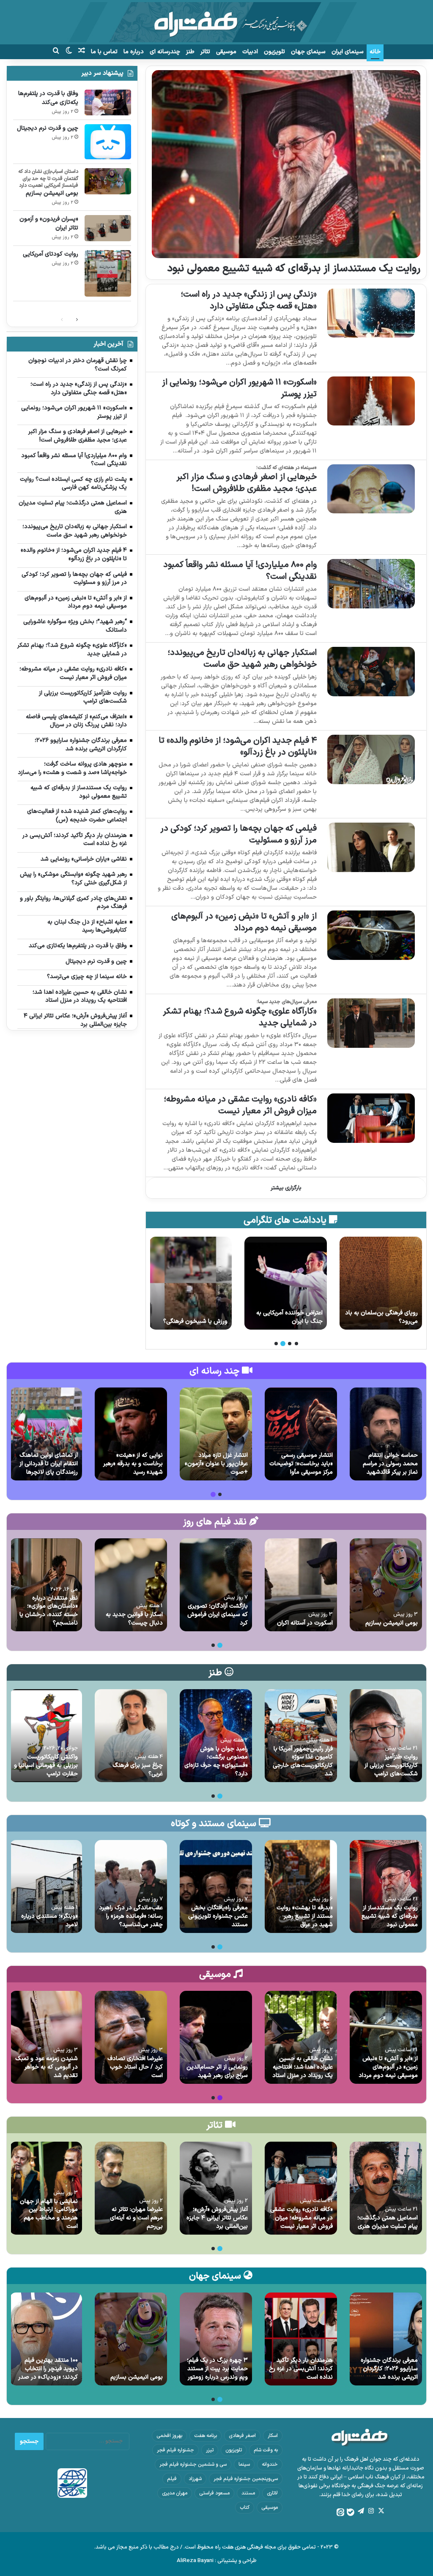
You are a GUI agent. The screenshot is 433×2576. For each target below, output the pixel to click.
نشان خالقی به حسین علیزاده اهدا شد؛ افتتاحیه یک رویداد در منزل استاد (303, 2067)
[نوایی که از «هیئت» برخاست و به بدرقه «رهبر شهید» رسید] (131, 1434)
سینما (244, 2464)
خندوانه (270, 2464)
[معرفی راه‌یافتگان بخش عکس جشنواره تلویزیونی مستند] (216, 1886)
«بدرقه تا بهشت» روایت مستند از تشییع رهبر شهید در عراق (305, 1916)
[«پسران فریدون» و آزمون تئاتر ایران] (108, 228)
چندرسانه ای (165, 52)
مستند (248, 2493)
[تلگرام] (361, 2511)
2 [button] (290, 1344)
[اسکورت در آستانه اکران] (301, 1585)
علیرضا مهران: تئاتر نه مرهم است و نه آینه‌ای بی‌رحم (136, 2218)
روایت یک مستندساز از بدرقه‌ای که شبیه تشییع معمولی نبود (294, 269)
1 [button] (296, 1344)
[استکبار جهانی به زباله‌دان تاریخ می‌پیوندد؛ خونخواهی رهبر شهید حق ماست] (371, 672)
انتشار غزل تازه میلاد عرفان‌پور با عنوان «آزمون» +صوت (216, 1464)
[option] (381, 1283)
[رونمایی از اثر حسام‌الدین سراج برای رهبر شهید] (216, 2037)
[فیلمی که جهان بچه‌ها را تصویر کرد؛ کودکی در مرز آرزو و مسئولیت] (371, 847)
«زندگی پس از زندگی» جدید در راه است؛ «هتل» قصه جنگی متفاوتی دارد (249, 300)
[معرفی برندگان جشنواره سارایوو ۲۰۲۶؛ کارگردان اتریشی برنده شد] (386, 2339)
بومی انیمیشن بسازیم (52, 193)
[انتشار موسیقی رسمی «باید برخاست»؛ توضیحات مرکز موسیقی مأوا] (301, 1434)
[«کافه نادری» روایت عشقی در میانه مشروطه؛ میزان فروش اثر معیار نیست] (371, 1118)
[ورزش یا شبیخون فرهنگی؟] (286, 1283)
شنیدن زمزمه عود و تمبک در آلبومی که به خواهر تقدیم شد (47, 2067)
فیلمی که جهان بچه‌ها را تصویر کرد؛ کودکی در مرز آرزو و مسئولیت (238, 834)
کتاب (245, 2508)
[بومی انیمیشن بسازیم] (108, 181)
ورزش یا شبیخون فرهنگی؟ (290, 1321)
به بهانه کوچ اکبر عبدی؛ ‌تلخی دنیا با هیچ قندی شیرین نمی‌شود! (192, 1313)
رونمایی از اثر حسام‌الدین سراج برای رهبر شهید (217, 2071)
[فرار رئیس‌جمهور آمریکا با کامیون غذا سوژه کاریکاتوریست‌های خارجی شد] (301, 1736)
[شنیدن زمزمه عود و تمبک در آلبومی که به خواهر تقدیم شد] (46, 2037)
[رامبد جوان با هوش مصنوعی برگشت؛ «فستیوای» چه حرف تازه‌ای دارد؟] (216, 1736)
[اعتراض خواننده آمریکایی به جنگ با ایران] (381, 1283)
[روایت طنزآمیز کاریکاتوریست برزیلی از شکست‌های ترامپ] (386, 1736)
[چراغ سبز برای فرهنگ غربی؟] (131, 1736)
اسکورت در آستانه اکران (305, 1623)
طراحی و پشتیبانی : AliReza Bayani (217, 2561)
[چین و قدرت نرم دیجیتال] (108, 142)
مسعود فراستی (214, 2493)
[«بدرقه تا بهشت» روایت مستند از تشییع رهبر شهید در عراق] (301, 1886)
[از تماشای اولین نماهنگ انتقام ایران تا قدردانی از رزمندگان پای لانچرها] (46, 1434)
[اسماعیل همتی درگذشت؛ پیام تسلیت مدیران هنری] (386, 2188)
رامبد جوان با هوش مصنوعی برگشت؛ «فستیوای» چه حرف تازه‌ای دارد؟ (216, 1761)
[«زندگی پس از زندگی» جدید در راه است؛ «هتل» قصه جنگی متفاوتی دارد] (371, 313)
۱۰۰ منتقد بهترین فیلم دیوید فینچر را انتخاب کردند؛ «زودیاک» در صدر (48, 2369)
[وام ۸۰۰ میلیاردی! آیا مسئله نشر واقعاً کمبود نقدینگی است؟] (371, 584)
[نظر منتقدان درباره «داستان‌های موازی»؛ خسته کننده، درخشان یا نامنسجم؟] (46, 1585)
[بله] (351, 2512)
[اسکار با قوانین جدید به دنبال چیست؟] (131, 1585)
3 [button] (283, 1344)
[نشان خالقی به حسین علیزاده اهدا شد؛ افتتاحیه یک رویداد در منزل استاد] (301, 2037)
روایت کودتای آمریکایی (51, 254)
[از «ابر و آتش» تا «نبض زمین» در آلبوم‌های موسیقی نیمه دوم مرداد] (371, 935)
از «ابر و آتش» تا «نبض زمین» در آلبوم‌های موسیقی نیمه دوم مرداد (244, 922)
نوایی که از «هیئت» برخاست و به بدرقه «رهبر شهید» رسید (133, 1464)
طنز (190, 52)
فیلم (172, 2479)
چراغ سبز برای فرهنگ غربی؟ (138, 1770)
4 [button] (276, 1344)
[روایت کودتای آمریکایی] (108, 273)
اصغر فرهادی (242, 2436)
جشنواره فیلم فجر (175, 2450)
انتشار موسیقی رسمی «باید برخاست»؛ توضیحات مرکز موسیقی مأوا (301, 1464)
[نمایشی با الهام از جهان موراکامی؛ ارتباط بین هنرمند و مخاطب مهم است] (46, 2188)
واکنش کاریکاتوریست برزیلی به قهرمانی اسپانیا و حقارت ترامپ (46, 1765)
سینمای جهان (308, 52)
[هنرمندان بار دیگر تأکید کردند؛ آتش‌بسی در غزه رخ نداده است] (301, 2339)
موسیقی (226, 52)
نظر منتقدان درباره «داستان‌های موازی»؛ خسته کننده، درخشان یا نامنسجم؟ (49, 1611)
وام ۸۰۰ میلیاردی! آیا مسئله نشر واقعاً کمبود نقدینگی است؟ (240, 571)
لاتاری (272, 2493)
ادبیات (250, 52)
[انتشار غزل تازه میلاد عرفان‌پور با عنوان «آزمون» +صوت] (216, 1434)
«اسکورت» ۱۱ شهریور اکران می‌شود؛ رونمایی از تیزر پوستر (239, 388)
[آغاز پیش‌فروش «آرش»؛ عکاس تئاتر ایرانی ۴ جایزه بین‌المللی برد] (216, 2188)
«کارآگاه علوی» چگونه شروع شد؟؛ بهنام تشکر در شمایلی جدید (240, 1017)
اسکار (273, 2436)
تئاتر (205, 52)
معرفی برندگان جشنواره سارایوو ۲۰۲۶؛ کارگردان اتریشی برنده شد (389, 2369)
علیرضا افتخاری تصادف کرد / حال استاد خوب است (135, 2067)
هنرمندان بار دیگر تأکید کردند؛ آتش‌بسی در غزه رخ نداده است (301, 2369)
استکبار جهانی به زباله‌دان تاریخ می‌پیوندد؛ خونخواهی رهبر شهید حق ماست (242, 659)
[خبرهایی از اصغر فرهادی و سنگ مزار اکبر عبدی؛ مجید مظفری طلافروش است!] (371, 489)
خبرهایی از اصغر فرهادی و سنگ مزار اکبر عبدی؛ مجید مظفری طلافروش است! (247, 483)
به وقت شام (266, 2450)
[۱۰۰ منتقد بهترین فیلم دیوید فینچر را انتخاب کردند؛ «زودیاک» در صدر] (46, 2339)
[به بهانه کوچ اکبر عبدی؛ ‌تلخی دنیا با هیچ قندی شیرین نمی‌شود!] (190, 1283)
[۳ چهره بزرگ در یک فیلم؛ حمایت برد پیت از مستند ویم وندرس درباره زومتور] (216, 2339)
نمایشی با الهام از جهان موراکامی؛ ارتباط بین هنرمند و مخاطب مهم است (49, 2214)
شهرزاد (195, 2479)
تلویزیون (274, 52)
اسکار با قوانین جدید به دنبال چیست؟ (134, 1619)
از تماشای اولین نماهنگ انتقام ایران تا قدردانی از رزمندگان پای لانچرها (49, 1464)
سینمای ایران (348, 52)
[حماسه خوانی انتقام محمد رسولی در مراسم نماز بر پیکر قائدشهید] (386, 1434)
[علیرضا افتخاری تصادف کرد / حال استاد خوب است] (131, 2037)
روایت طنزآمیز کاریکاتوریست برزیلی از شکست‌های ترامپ (391, 1765)
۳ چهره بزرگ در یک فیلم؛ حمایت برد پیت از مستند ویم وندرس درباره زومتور (217, 2369)
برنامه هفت (206, 2436)
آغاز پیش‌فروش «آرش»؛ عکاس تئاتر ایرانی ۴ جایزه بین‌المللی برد (217, 2218)
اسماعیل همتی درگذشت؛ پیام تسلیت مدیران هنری (388, 2222)
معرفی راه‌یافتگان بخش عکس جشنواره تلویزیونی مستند (218, 1916)
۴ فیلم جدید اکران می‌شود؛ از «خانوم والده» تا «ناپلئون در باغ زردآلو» (238, 747)
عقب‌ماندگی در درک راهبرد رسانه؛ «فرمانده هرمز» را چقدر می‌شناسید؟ (131, 1916)
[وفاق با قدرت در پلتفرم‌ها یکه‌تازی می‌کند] (108, 102)
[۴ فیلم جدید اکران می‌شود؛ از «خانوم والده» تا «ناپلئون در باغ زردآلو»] (371, 759)
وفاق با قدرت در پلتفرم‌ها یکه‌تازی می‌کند (48, 98)
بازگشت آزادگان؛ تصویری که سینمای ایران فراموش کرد (218, 1614)
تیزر (210, 2450)
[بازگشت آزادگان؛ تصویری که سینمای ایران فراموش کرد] (216, 1585)
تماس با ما (104, 52)
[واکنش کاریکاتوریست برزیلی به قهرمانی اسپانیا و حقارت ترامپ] (46, 1736)
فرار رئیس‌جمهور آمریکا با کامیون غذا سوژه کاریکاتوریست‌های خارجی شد (303, 1761)
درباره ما (134, 52)
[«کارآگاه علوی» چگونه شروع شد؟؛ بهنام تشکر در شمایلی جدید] (371, 1023)
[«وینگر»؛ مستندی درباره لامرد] (46, 1886)
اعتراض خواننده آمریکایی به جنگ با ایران (385, 1317)
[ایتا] (340, 2512)
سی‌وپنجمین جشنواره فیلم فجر (246, 2479)
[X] (381, 2511)
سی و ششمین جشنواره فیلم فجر (193, 2464)
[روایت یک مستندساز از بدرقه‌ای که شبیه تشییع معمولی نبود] (286, 164)
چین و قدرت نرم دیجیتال (48, 128)
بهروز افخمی (169, 2436)
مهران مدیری (175, 2493)
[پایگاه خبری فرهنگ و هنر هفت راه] (216, 22)
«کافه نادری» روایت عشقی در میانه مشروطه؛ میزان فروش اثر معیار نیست (240, 1105)
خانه (375, 52)
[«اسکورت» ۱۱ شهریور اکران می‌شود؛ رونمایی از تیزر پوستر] (371, 401)
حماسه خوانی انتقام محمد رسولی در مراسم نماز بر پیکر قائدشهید (390, 1464)
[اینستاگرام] (371, 2511)
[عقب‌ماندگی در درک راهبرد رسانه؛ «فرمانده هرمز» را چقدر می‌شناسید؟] (131, 1886)
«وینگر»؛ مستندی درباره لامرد (49, 1920)
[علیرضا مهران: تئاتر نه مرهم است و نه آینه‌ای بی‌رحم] (131, 2188)
